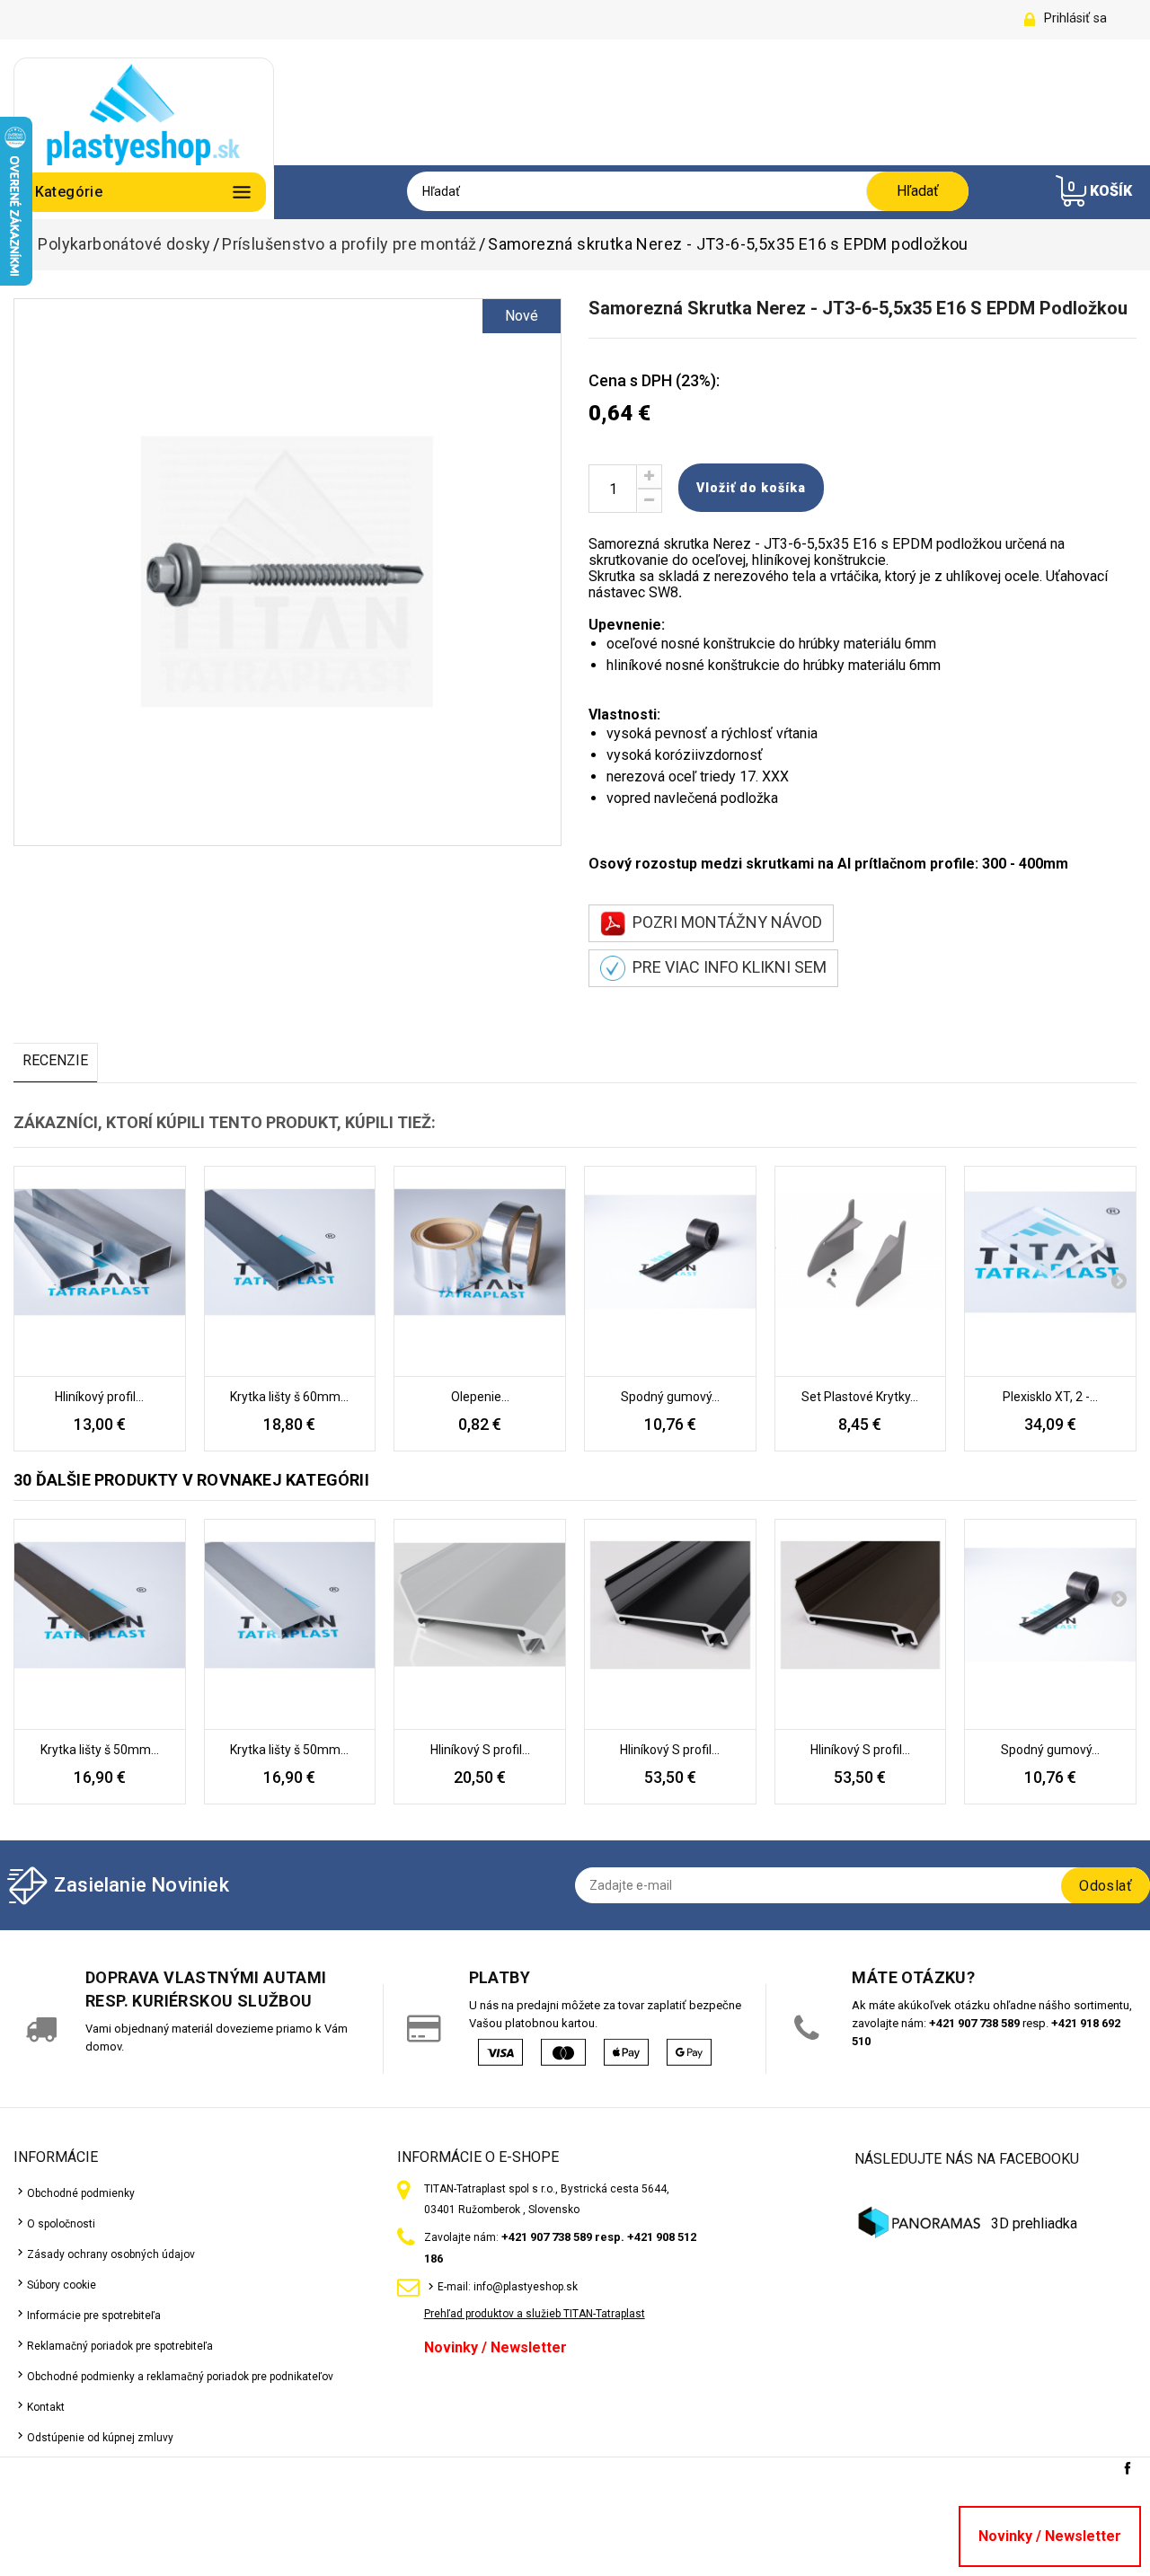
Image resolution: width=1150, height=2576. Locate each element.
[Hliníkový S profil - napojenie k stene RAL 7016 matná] (670, 1625)
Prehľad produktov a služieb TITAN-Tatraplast (535, 2314)
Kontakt (46, 2407)
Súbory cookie (62, 2285)
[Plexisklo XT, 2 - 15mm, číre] (1050, 1272)
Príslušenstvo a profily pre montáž (349, 244)
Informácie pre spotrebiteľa (94, 2316)
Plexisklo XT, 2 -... (1050, 1397)
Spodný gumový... (670, 1397)
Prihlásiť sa (1075, 18)
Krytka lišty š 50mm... (100, 1750)
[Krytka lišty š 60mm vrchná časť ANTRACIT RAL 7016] (290, 1272)
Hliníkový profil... (99, 1397)
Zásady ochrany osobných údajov (111, 2254)
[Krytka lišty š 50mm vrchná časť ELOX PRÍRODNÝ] (290, 1625)
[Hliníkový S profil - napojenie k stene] (480, 1625)
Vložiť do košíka (751, 488)
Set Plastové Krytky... (860, 1397)
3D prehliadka (1034, 2223)
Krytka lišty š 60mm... (289, 1397)
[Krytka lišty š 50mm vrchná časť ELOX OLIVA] (100, 1625)
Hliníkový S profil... (480, 1750)
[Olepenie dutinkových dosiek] (480, 1272)
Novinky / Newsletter (495, 2347)
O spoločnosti (61, 2224)
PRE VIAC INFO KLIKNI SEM (726, 967)
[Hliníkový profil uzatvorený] (100, 1272)
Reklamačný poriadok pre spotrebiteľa (120, 2346)
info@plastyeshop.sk (526, 2287)
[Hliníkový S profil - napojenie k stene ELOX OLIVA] (861, 1625)
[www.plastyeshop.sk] (144, 113)
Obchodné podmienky (81, 2193)
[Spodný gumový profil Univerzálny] (670, 1272)
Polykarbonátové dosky (124, 244)
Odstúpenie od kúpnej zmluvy (100, 2438)
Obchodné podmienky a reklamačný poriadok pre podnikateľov (180, 2377)
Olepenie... (480, 1397)
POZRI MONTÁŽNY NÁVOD (724, 922)
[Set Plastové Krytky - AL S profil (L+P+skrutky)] (861, 1272)
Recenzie (55, 1060)
